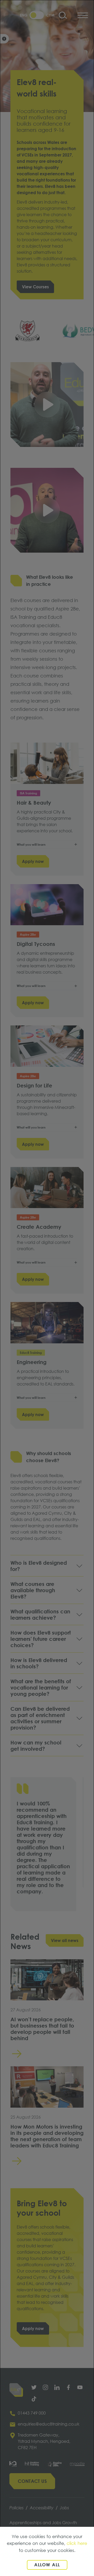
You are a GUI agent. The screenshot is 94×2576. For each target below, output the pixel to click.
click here (77, 2543)
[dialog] (47, 1288)
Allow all (47, 2565)
